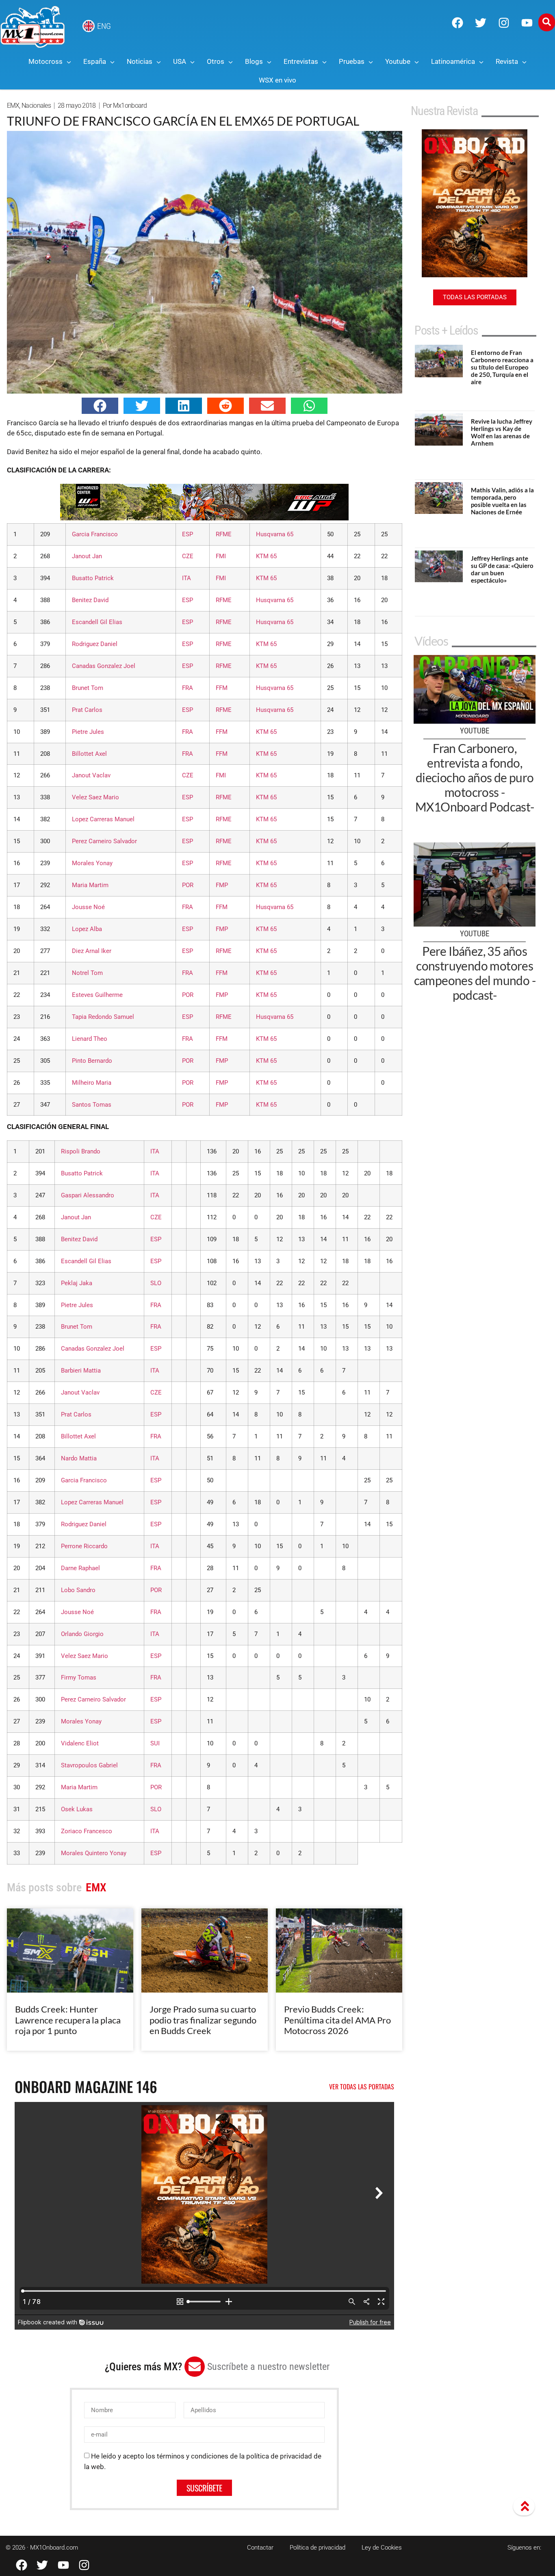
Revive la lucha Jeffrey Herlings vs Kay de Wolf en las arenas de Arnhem (502, 432)
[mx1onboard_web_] (204, 518)
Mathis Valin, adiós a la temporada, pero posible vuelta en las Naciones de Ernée (502, 501)
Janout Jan (87, 556)
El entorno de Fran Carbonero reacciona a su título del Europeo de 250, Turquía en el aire (502, 367)
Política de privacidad (318, 2548)
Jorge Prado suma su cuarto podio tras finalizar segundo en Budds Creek (203, 2020)
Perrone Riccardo (84, 1546)
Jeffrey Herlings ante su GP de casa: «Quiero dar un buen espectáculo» (502, 569)
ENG (104, 26)
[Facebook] (457, 23)
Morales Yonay (92, 863)
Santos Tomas (92, 1105)
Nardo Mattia (79, 1458)
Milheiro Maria (92, 1083)
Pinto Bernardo (92, 1061)
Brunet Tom (88, 688)
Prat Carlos (87, 710)
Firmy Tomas (79, 1677)
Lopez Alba (87, 929)
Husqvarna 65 (275, 534)
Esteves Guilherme (97, 995)
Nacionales (36, 106)
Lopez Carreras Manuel (103, 819)
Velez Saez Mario (95, 797)
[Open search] (547, 22)
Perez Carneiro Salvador (104, 841)
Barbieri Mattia (81, 1371)
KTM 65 (266, 556)
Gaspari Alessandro (88, 1195)
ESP (188, 534)
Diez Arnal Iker (92, 951)
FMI (221, 556)
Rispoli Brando (81, 1151)
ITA (186, 578)
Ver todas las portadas (362, 2086)
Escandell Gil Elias (97, 622)
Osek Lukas (77, 1809)
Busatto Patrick (93, 578)
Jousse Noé (88, 907)
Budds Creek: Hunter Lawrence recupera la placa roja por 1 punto (68, 2020)
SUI (155, 1743)
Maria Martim (90, 885)
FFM (222, 688)
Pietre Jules (88, 732)
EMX (13, 106)
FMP (222, 885)
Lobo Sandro (78, 1590)
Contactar (260, 2548)
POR (188, 885)
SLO (156, 1283)
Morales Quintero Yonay (94, 1853)
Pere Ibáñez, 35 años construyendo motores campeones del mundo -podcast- (475, 973)
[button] (100, 406)
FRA (188, 688)
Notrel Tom (87, 973)
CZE (188, 556)
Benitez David (90, 600)
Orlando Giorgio (82, 1634)
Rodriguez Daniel (95, 644)
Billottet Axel (89, 754)
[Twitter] (481, 23)
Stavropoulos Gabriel (89, 1765)
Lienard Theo (90, 1039)
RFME (224, 534)
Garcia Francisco (95, 534)
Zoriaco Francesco (87, 1831)
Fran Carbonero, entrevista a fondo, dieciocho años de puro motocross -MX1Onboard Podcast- (475, 777)
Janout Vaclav (91, 775)
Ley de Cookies (382, 2548)
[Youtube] (527, 23)
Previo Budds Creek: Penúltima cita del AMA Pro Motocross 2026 (337, 2020)
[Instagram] (504, 23)
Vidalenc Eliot (80, 1743)
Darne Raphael (80, 1568)
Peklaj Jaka (77, 1283)
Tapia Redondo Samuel (103, 1017)
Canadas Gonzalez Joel (104, 666)
